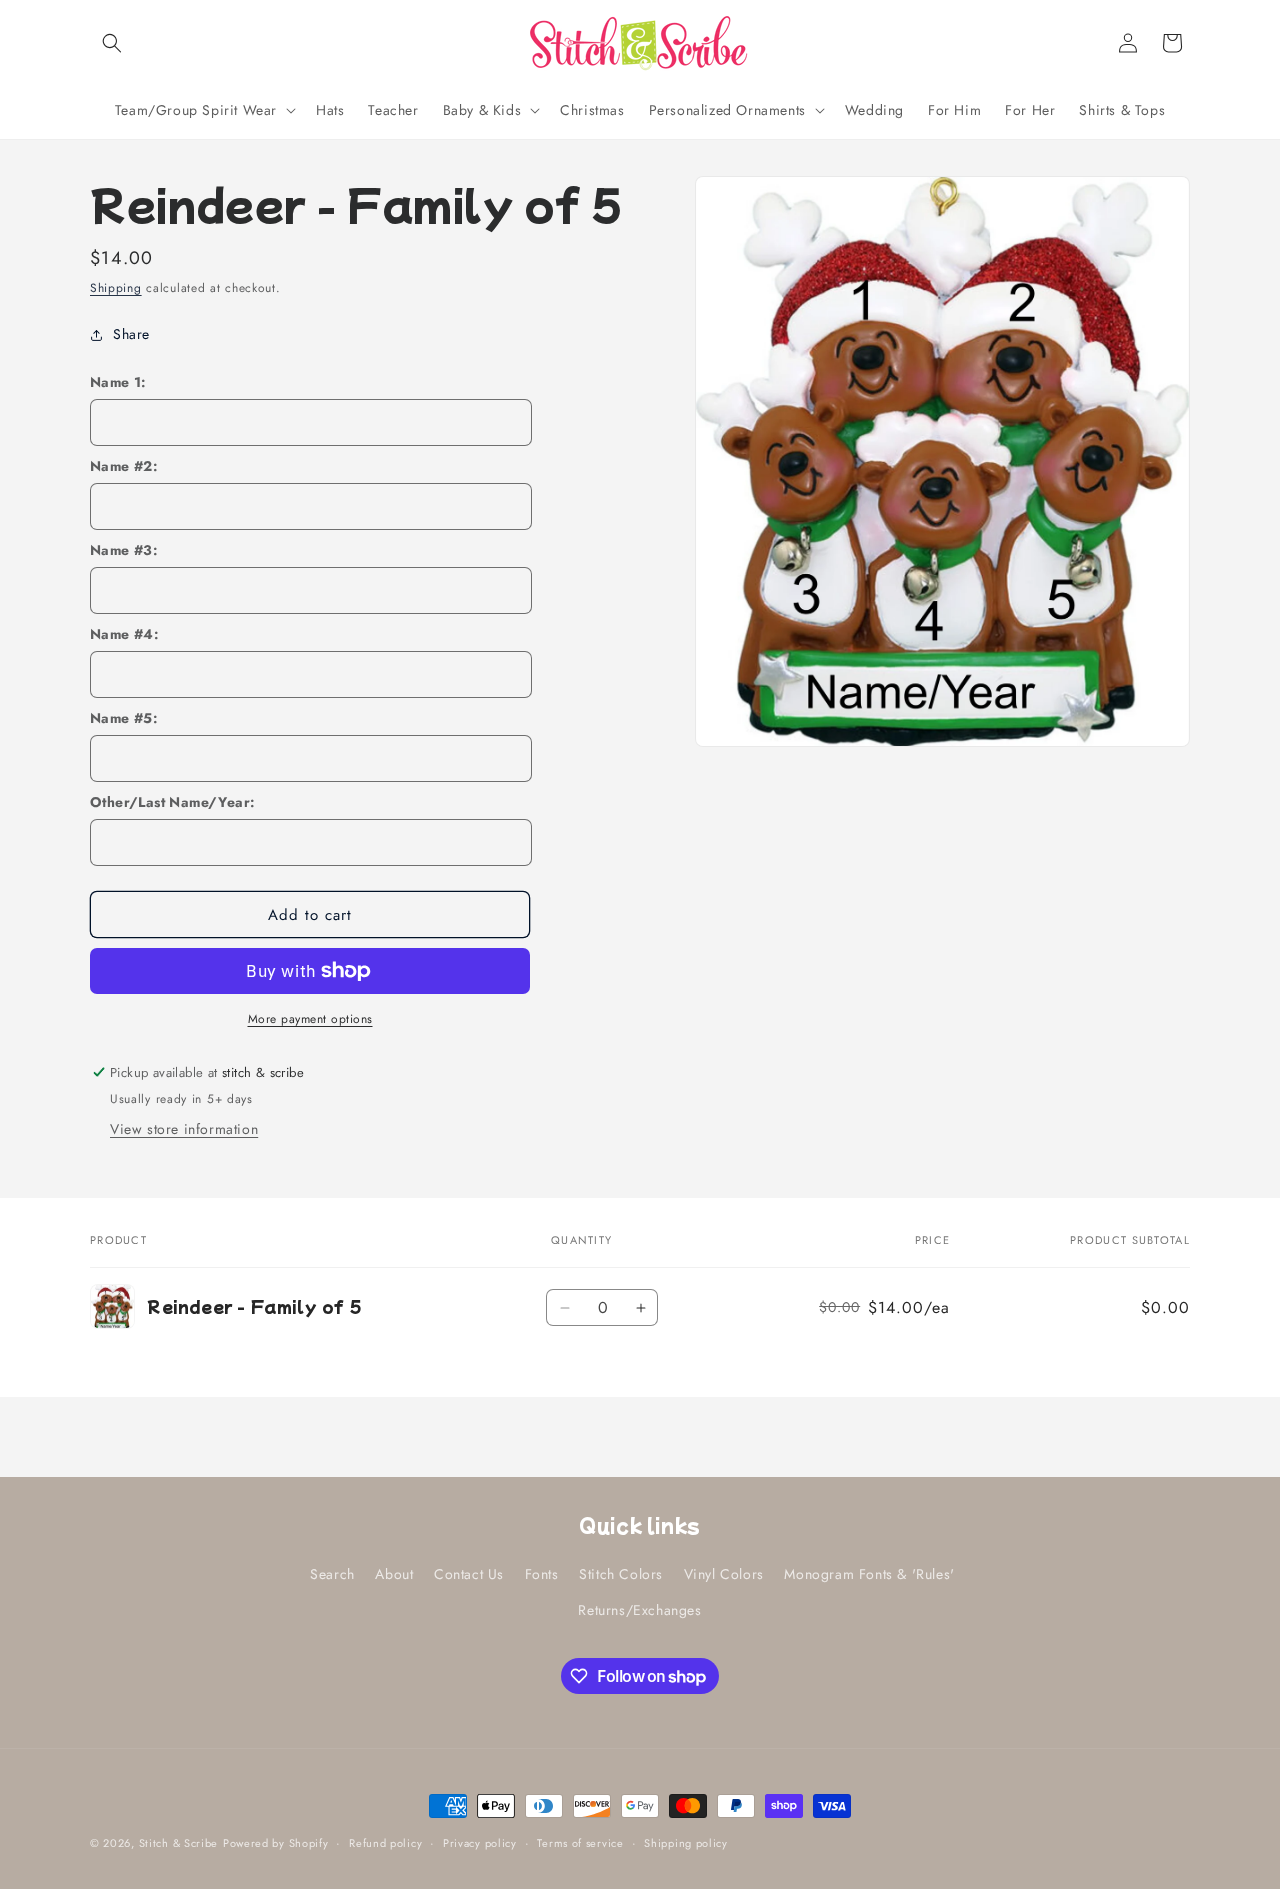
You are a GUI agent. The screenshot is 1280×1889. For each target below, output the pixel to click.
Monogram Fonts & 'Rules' (869, 1574)
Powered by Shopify (276, 1843)
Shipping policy (686, 1843)
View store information (184, 1129)
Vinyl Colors (724, 1574)
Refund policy (385, 1843)
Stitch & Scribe (179, 1843)
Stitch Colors (621, 1574)
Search (332, 1574)
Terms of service (580, 1843)
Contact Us (469, 1574)
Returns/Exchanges (639, 1610)
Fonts (542, 1574)
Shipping (116, 288)
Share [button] (131, 334)
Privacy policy (480, 1843)
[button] (112, 43)
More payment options (310, 1019)
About (394, 1574)
